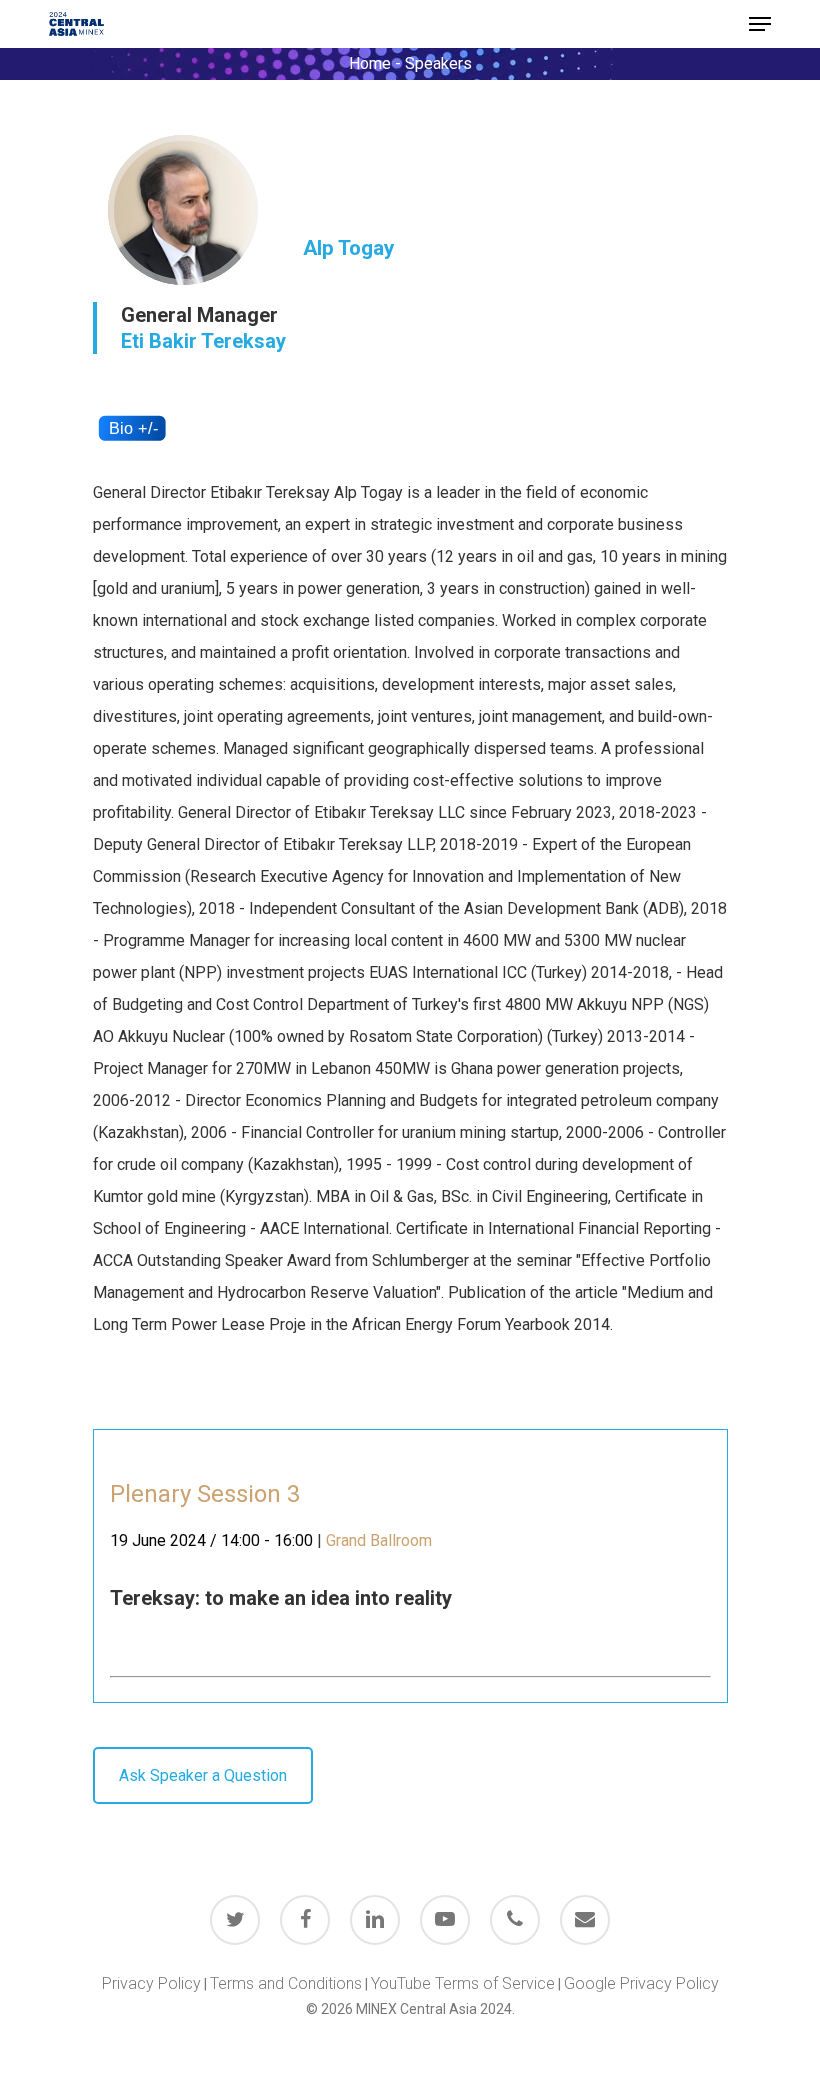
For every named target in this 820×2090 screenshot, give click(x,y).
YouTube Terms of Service (463, 1983)
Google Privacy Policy (641, 1983)
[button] (760, 24)
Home (370, 63)
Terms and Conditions (286, 1983)
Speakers (438, 63)
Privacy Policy (151, 1983)
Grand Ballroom (379, 1540)
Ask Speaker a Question (203, 1775)
